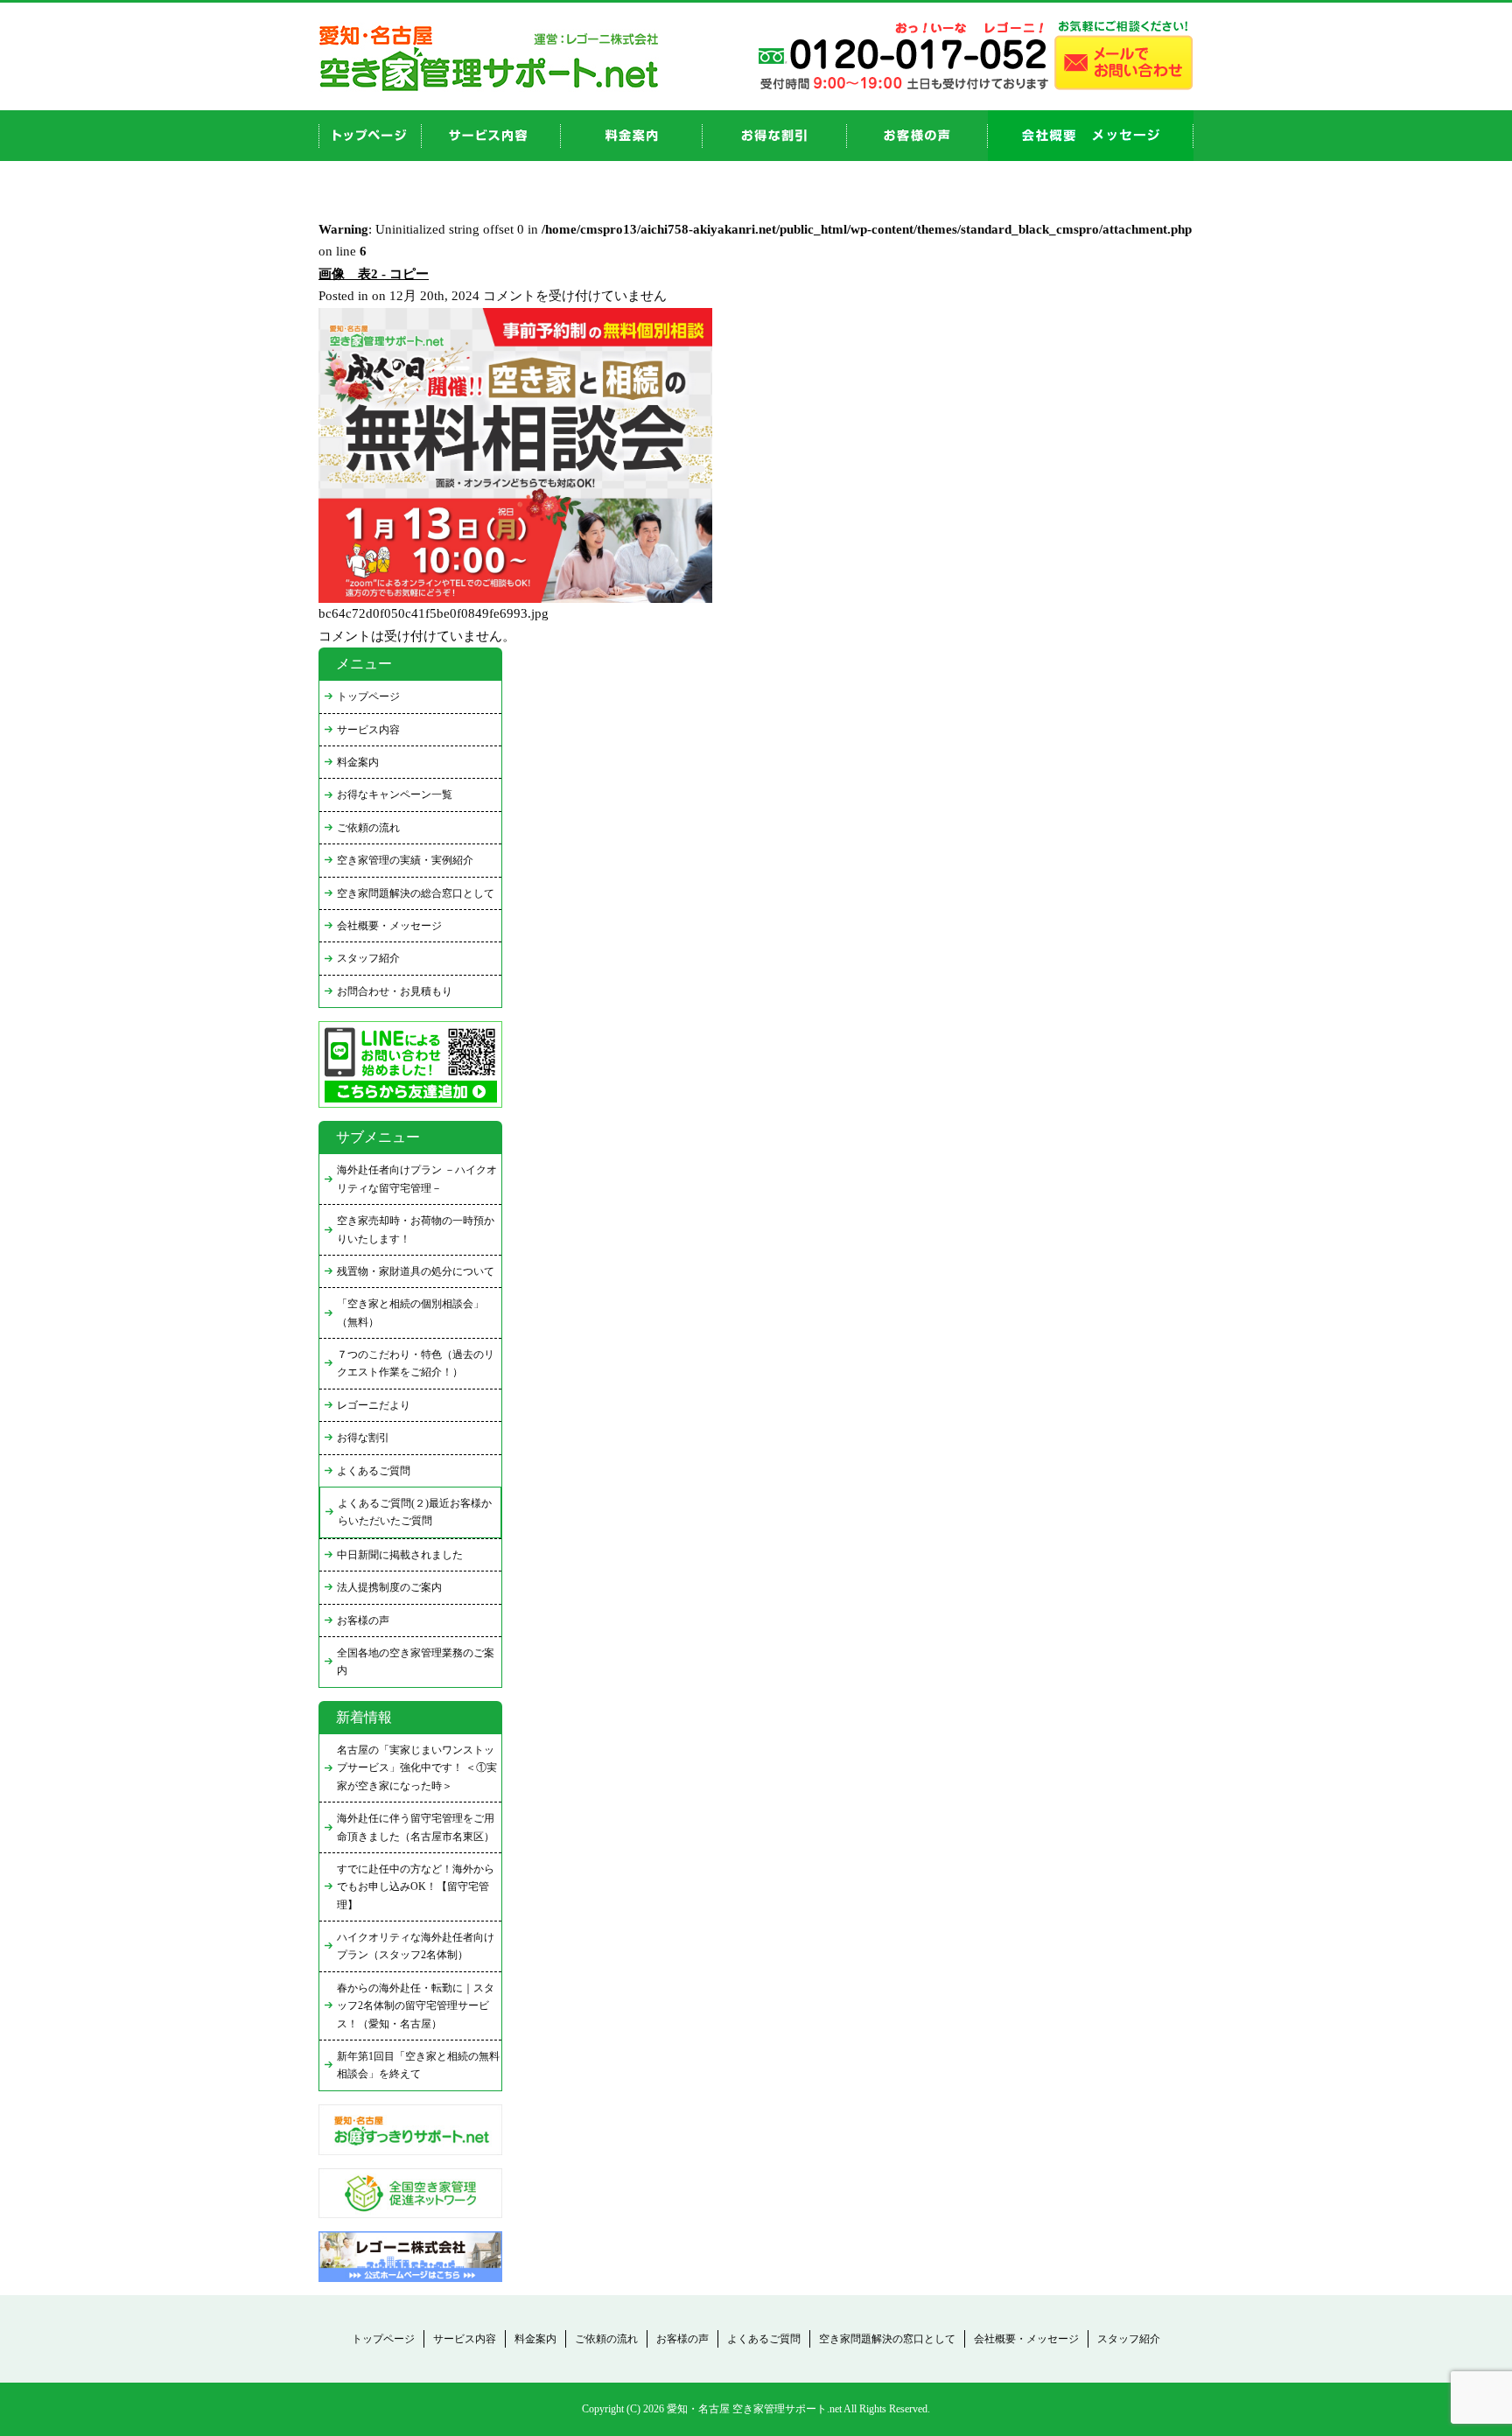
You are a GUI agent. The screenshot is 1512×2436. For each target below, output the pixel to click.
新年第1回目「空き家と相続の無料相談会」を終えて (418, 2065)
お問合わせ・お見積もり (395, 991)
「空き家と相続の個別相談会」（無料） (410, 1312)
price (632, 136)
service (491, 136)
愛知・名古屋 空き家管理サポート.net (754, 2409)
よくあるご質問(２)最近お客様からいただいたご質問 (415, 1512)
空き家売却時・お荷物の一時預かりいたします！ (416, 1229)
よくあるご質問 (374, 1471)
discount (775, 136)
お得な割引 (363, 1438)
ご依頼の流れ (368, 828)
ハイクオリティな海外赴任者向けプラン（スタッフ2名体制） (416, 1946)
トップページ (368, 696)
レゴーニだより (374, 1405)
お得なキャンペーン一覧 (395, 794)
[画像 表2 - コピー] (515, 598)
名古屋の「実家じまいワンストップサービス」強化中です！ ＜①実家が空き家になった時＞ (417, 1768)
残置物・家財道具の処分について (416, 1271)
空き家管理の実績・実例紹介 (405, 860)
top (370, 136)
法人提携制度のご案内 (389, 1587)
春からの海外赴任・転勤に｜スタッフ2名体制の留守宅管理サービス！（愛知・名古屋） (416, 2006)
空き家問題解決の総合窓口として (416, 893)
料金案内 (358, 762)
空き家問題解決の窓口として (887, 2339)
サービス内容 (368, 730)
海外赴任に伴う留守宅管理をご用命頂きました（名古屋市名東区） (416, 1827)
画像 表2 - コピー (374, 274)
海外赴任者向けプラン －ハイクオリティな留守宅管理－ (417, 1179)
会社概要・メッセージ (389, 926)
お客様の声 (917, 136)
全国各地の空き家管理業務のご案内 (416, 1662)
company (1091, 136)
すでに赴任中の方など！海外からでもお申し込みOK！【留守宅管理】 (416, 1887)
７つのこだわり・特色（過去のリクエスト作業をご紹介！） (416, 1363)
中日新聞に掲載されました (400, 1555)
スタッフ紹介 (368, 958)
